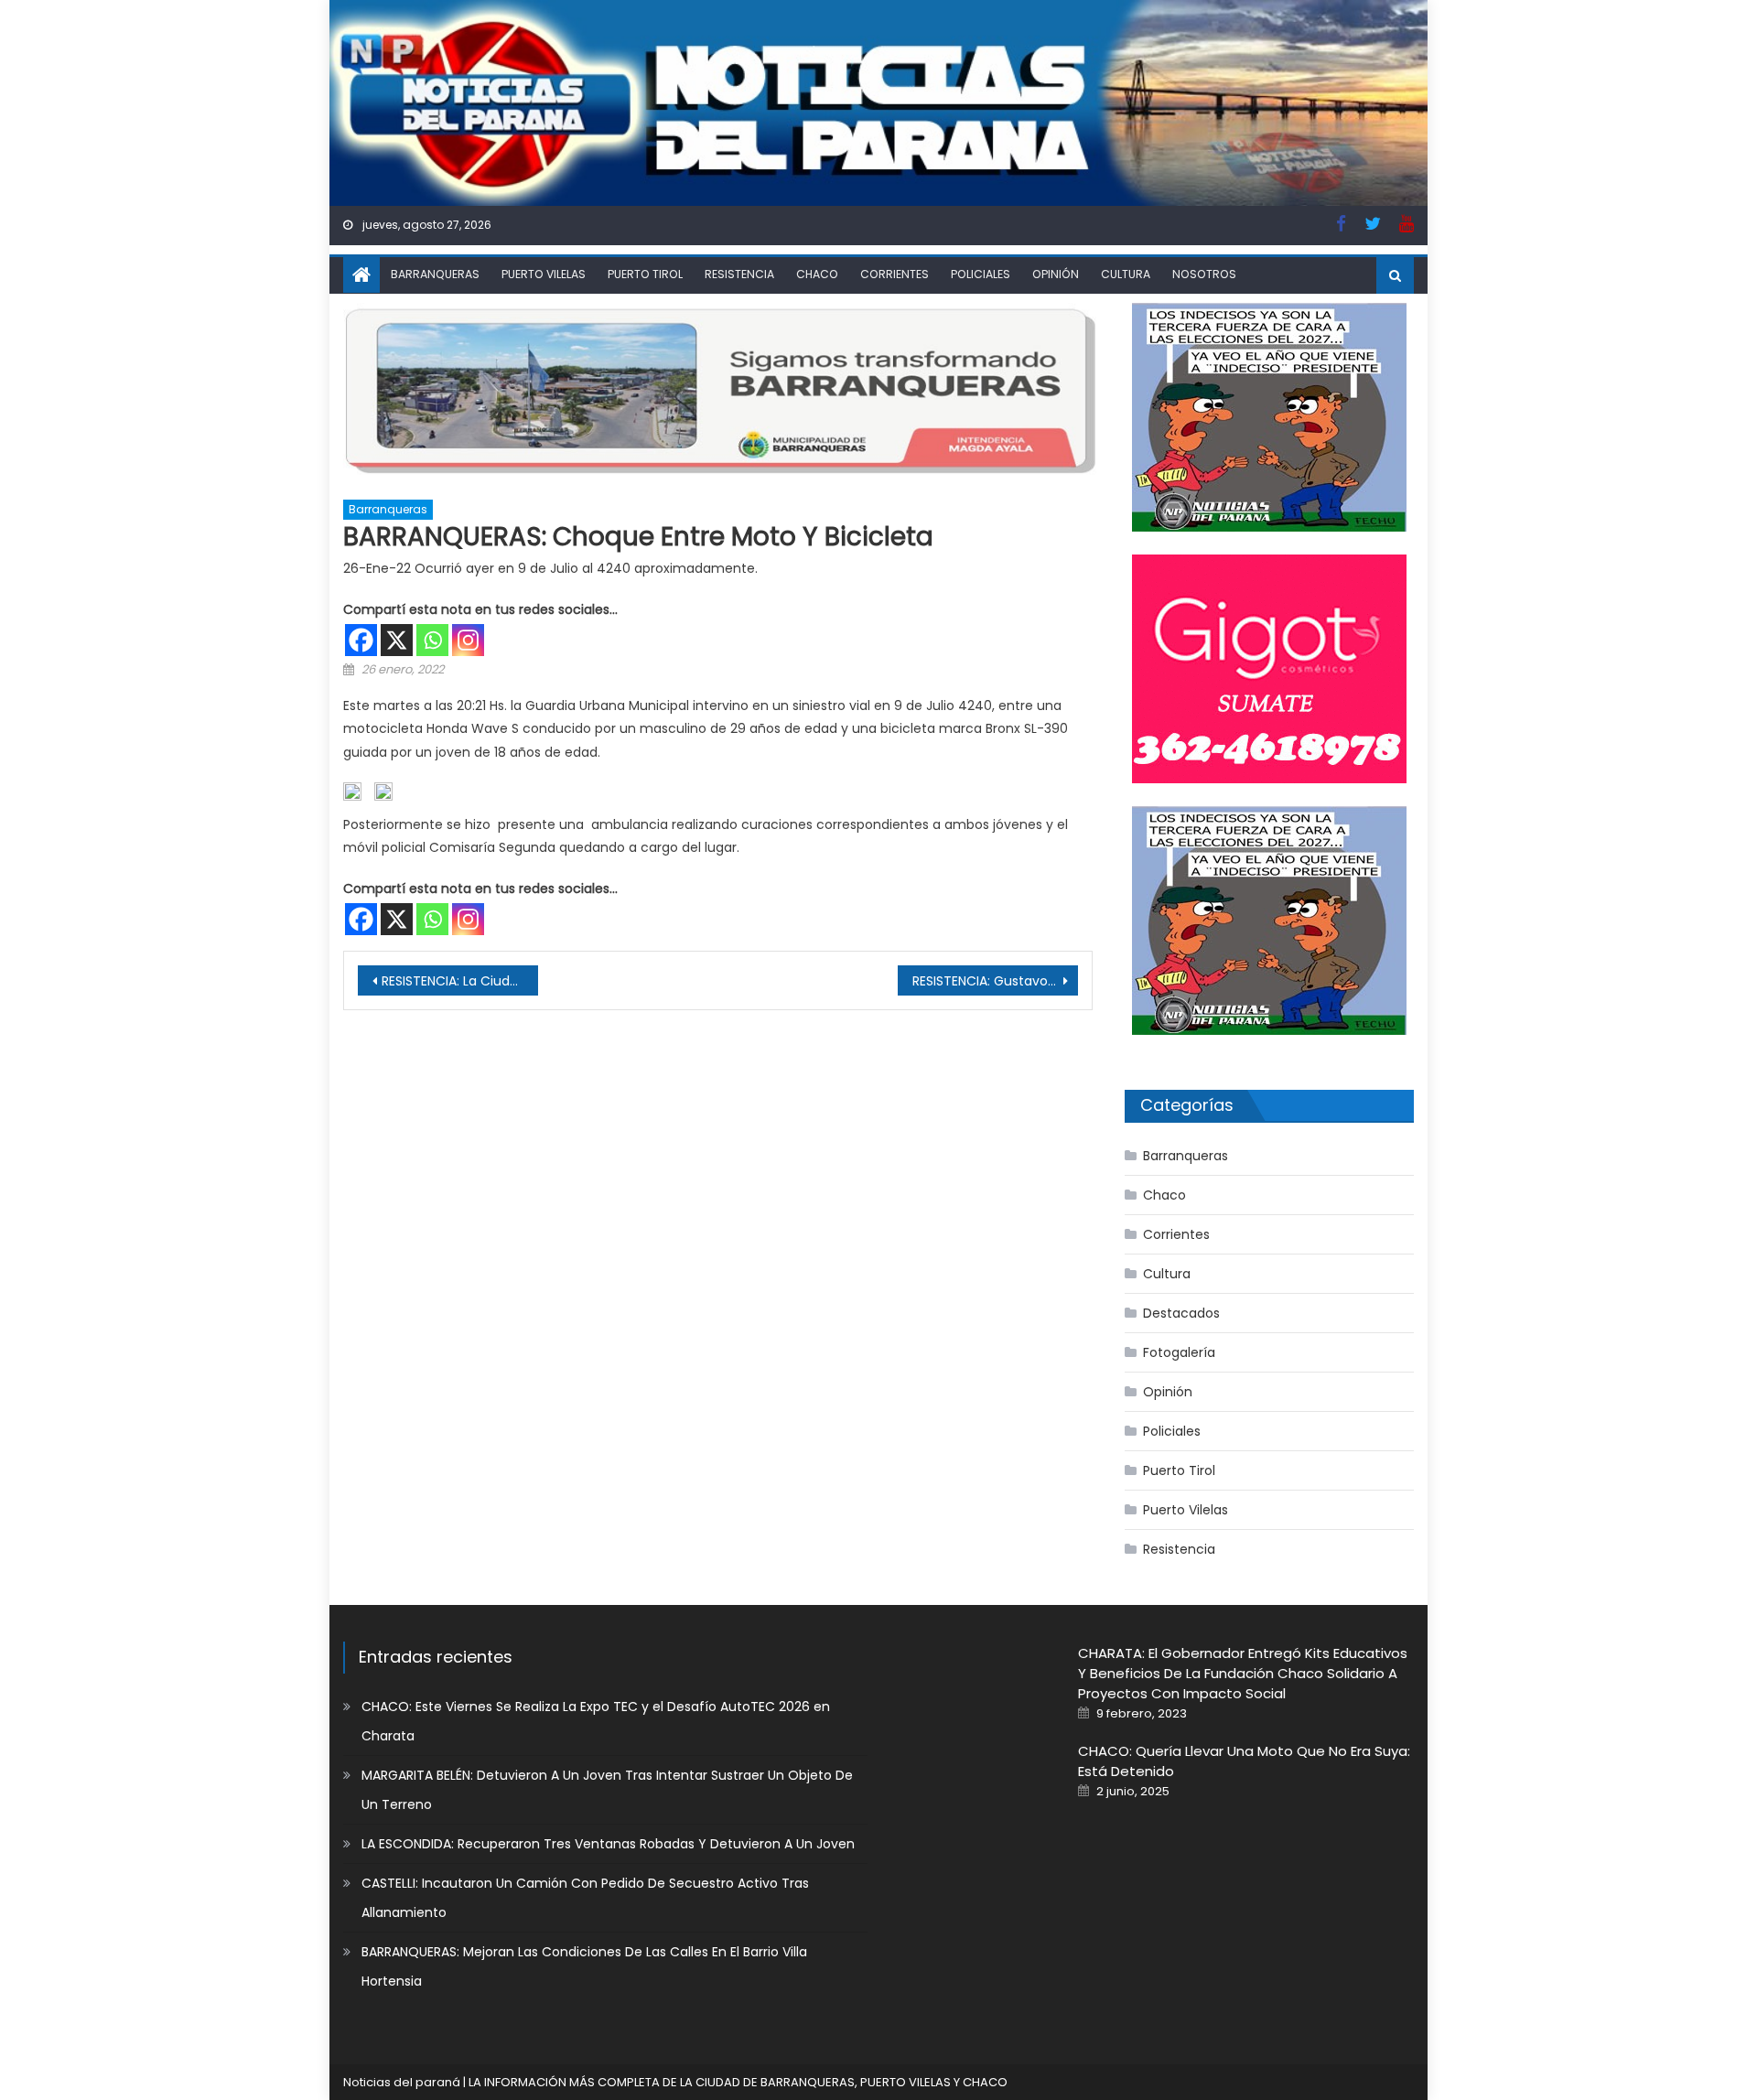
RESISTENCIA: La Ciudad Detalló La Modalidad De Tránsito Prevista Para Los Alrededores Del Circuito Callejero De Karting (460, 981)
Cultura (1126, 274)
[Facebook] (361, 640)
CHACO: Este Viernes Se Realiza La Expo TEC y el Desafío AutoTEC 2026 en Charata (596, 1721)
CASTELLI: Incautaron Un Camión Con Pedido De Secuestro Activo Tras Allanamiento (585, 1898)
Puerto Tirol (645, 274)
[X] (397, 640)
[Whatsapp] (432, 640)
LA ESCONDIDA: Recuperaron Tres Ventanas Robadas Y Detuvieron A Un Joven (608, 1844)
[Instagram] (468, 640)
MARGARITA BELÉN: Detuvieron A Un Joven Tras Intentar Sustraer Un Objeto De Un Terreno (607, 1790)
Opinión (1056, 274)
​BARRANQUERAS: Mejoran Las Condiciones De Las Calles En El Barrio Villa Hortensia (584, 1966)
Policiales (981, 274)
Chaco (817, 274)
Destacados (1181, 1313)
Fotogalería (1179, 1352)
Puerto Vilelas (544, 274)
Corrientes (895, 274)
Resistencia (739, 274)
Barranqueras (435, 274)
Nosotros (1204, 274)
